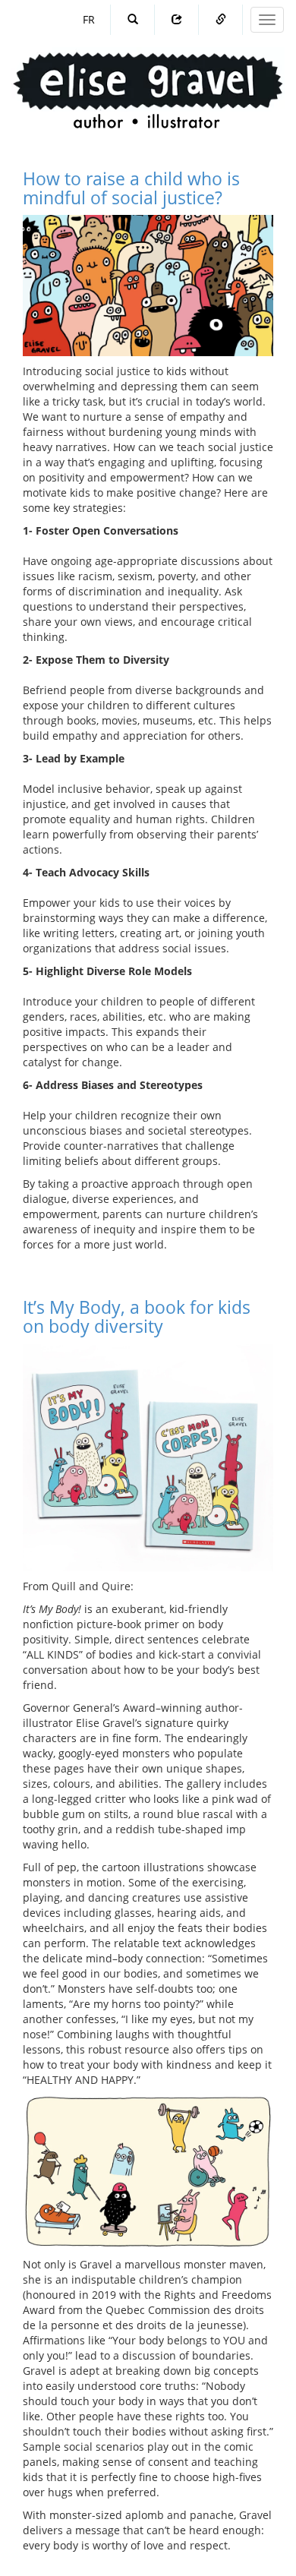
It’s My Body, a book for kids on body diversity (137, 1316)
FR (89, 19)
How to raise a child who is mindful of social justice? (131, 188)
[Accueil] (148, 76)
